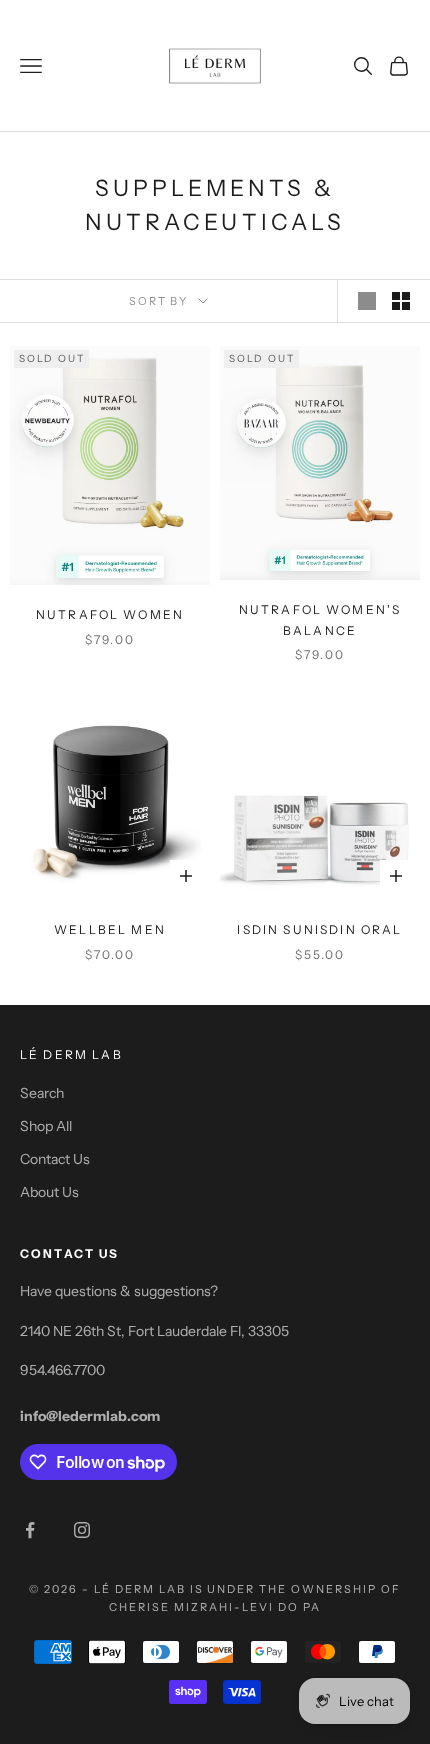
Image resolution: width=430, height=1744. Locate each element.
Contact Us (55, 1159)
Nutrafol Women (110, 614)
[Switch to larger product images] (367, 301)
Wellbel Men (110, 929)
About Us (49, 1192)
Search (42, 1093)
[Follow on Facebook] (30, 1530)
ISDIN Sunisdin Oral (319, 929)
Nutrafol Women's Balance (320, 619)
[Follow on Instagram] (82, 1530)
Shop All (46, 1126)
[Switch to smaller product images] (401, 301)
